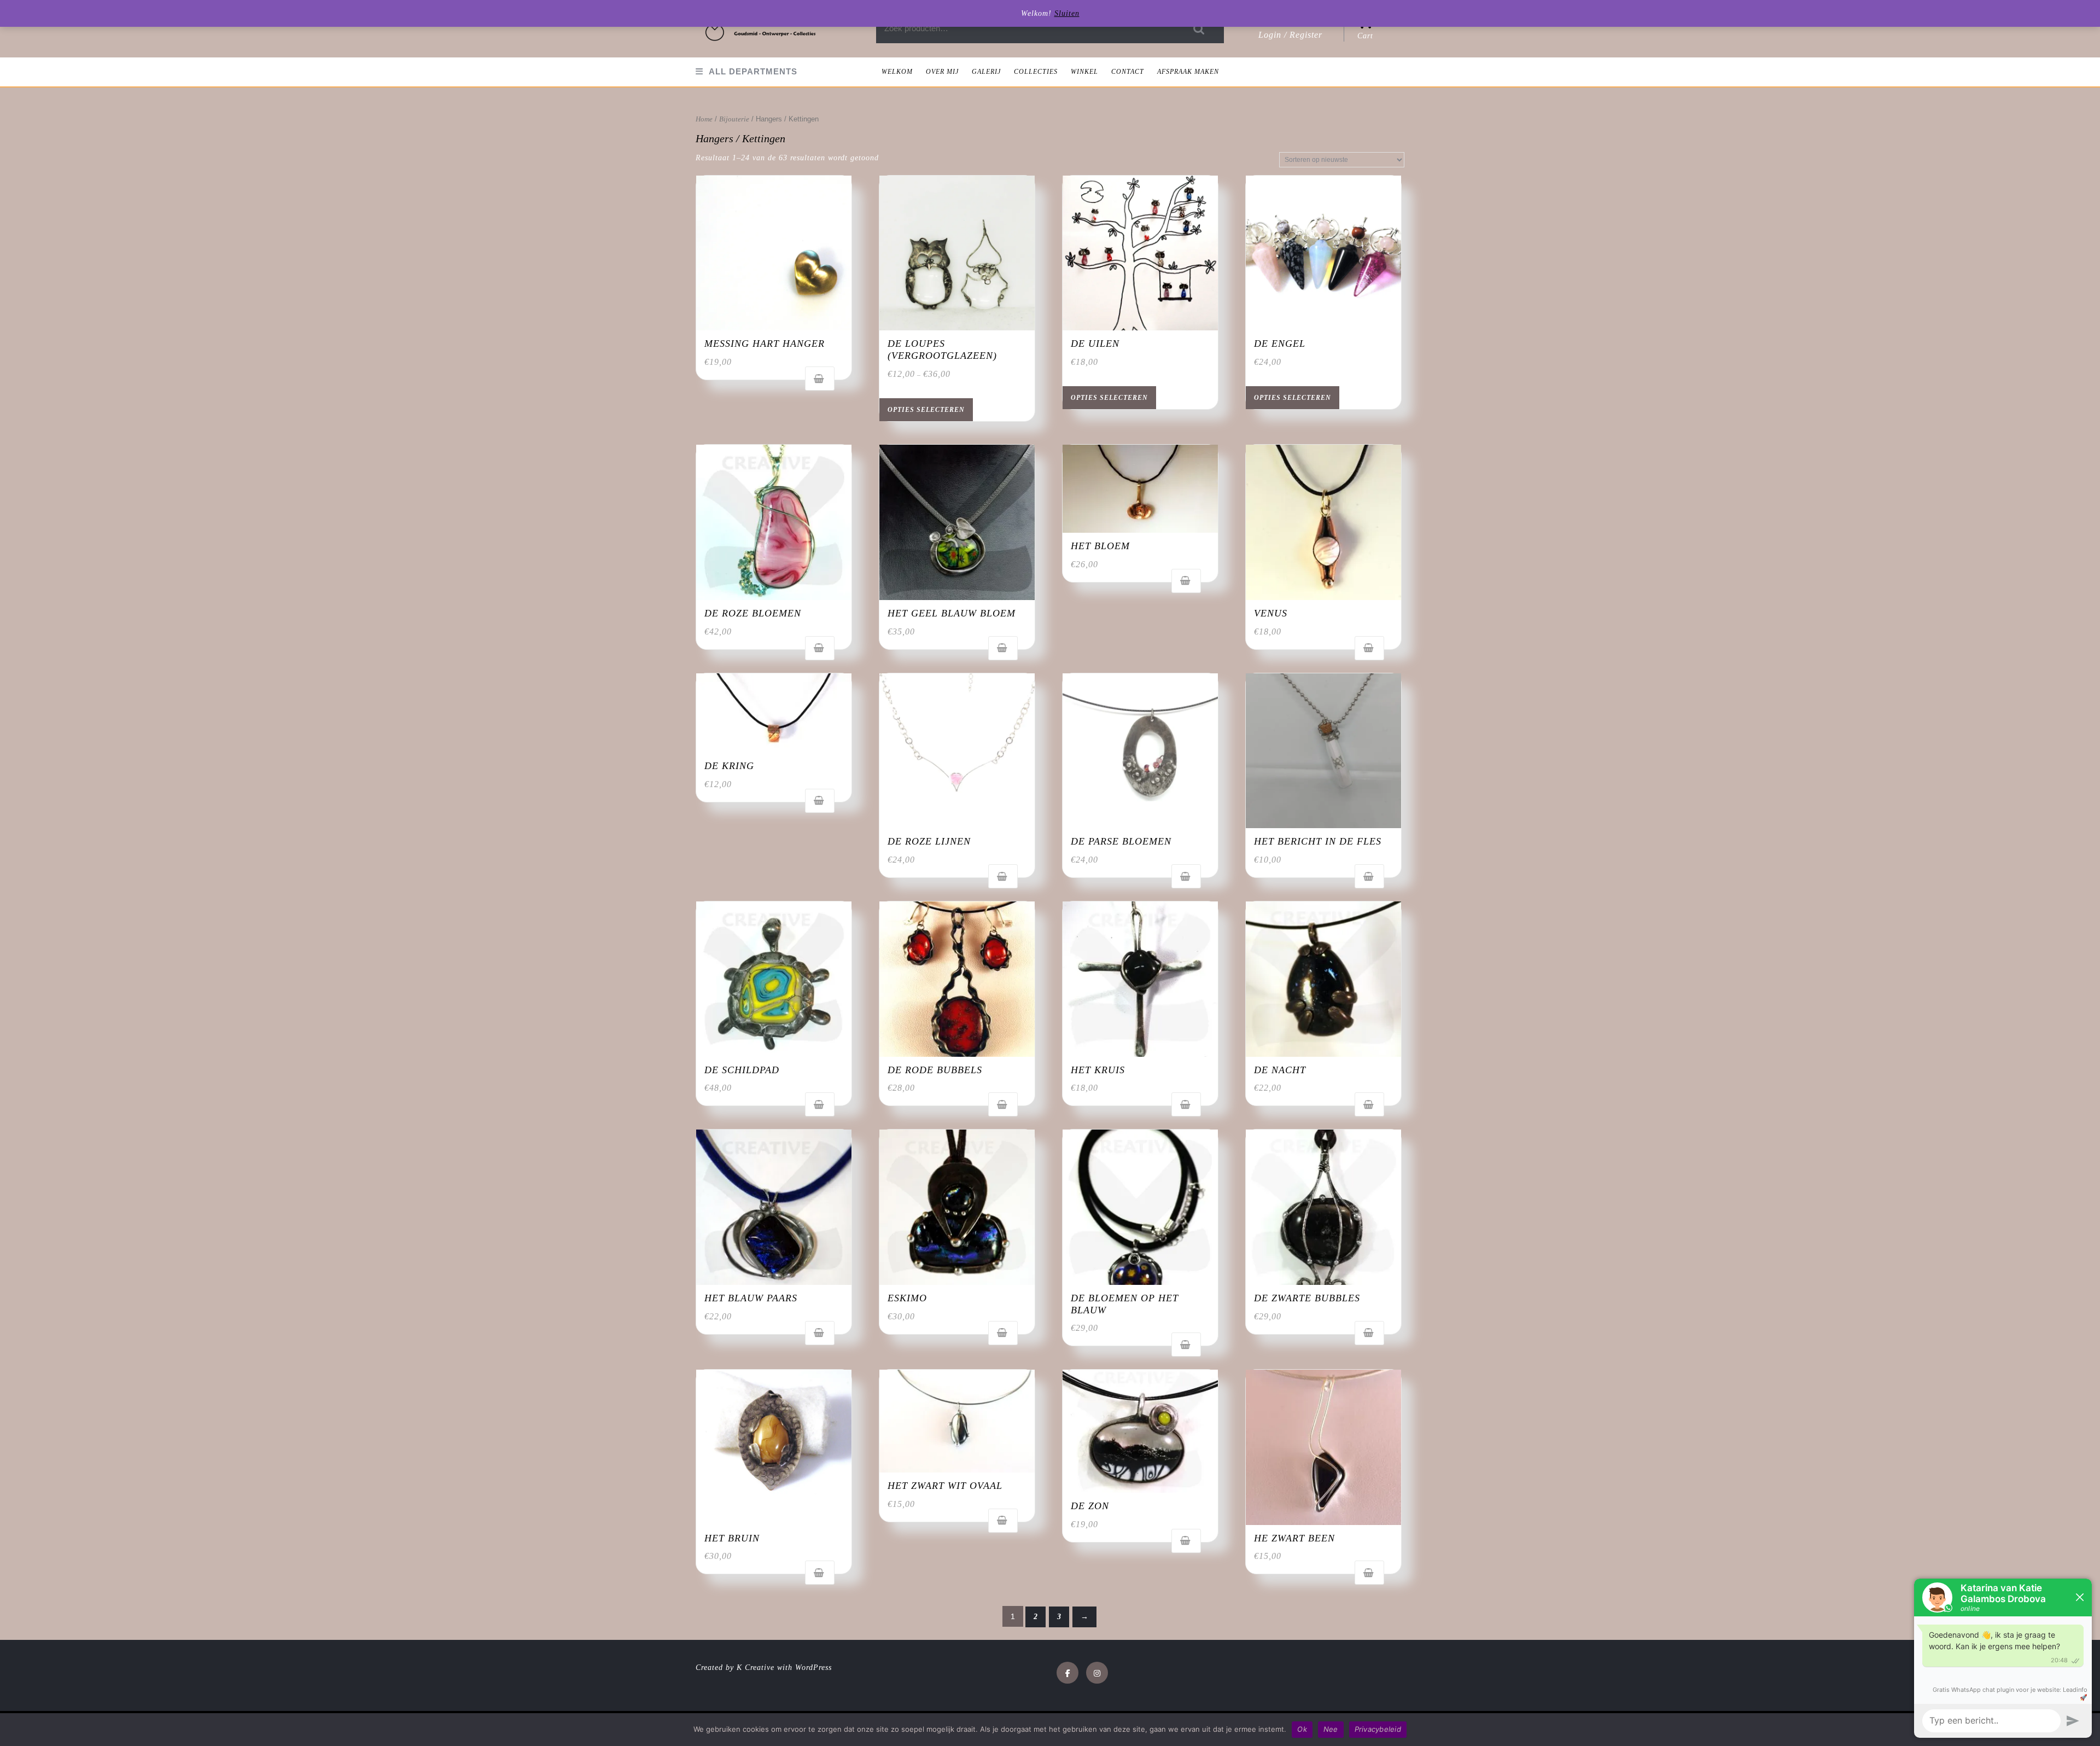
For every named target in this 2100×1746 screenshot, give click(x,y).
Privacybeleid (1378, 1729)
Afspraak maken (1188, 72)
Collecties (1036, 72)
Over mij (942, 72)
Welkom (897, 72)
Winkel (1084, 72)
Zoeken (1199, 29)
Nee (1331, 1729)
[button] (761, 29)
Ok (1302, 1729)
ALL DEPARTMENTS (753, 71)
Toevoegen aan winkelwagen (820, 379)
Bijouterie (734, 119)
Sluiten (1067, 13)
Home (704, 119)
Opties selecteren (926, 410)
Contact (1128, 72)
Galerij (986, 72)
